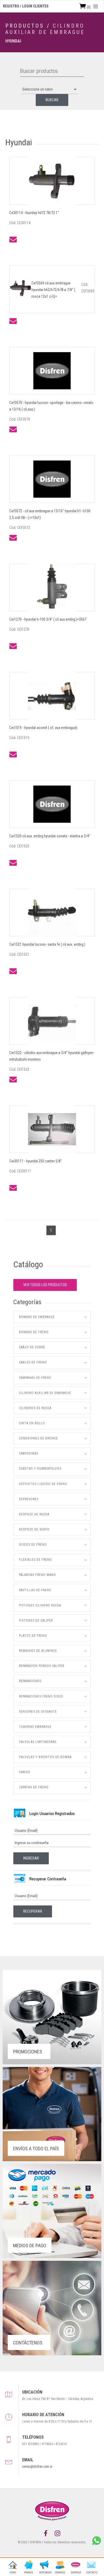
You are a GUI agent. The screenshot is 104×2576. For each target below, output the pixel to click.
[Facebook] (46, 2534)
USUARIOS (60, 2573)
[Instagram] (57, 2534)
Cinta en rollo (32, 1423)
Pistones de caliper (36, 1620)
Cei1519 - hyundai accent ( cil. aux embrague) (43, 728)
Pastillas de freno (35, 1590)
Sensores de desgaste (38, 1712)
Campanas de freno (35, 1378)
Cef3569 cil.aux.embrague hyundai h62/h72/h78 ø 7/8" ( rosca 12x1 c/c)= (53, 290)
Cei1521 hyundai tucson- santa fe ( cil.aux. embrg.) (47, 944)
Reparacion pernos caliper (42, 1666)
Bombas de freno (34, 1332)
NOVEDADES (44, 2573)
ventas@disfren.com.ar (37, 2467)
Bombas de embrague (37, 1317)
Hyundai (13, 41)
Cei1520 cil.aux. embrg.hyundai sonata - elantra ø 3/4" (50, 836)
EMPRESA (76, 2573)
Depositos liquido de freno (43, 1484)
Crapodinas (29, 1453)
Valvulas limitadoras (38, 1742)
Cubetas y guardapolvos (40, 1469)
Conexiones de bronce (38, 1438)
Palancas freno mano (37, 1575)
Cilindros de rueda (35, 1408)
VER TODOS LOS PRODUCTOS (45, 1285)
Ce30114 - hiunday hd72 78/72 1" (34, 213)
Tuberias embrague (35, 1727)
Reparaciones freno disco (41, 1696)
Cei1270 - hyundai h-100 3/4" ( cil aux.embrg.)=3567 (48, 619)
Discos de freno (33, 1545)
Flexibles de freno (35, 1560)
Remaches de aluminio (38, 1651)
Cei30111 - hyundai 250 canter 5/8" (36, 1161)
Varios (25, 1772)
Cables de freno (33, 1362)
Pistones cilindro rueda (40, 1605)
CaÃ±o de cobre (32, 1347)
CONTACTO (91, 2573)
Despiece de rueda (34, 1514)
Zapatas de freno (34, 1787)
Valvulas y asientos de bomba (45, 1757)
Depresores (29, 1499)
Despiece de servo (34, 1529)
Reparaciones (30, 1681)
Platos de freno (33, 1636)
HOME (13, 2573)
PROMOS (29, 2573)
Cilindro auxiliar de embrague (45, 29)
